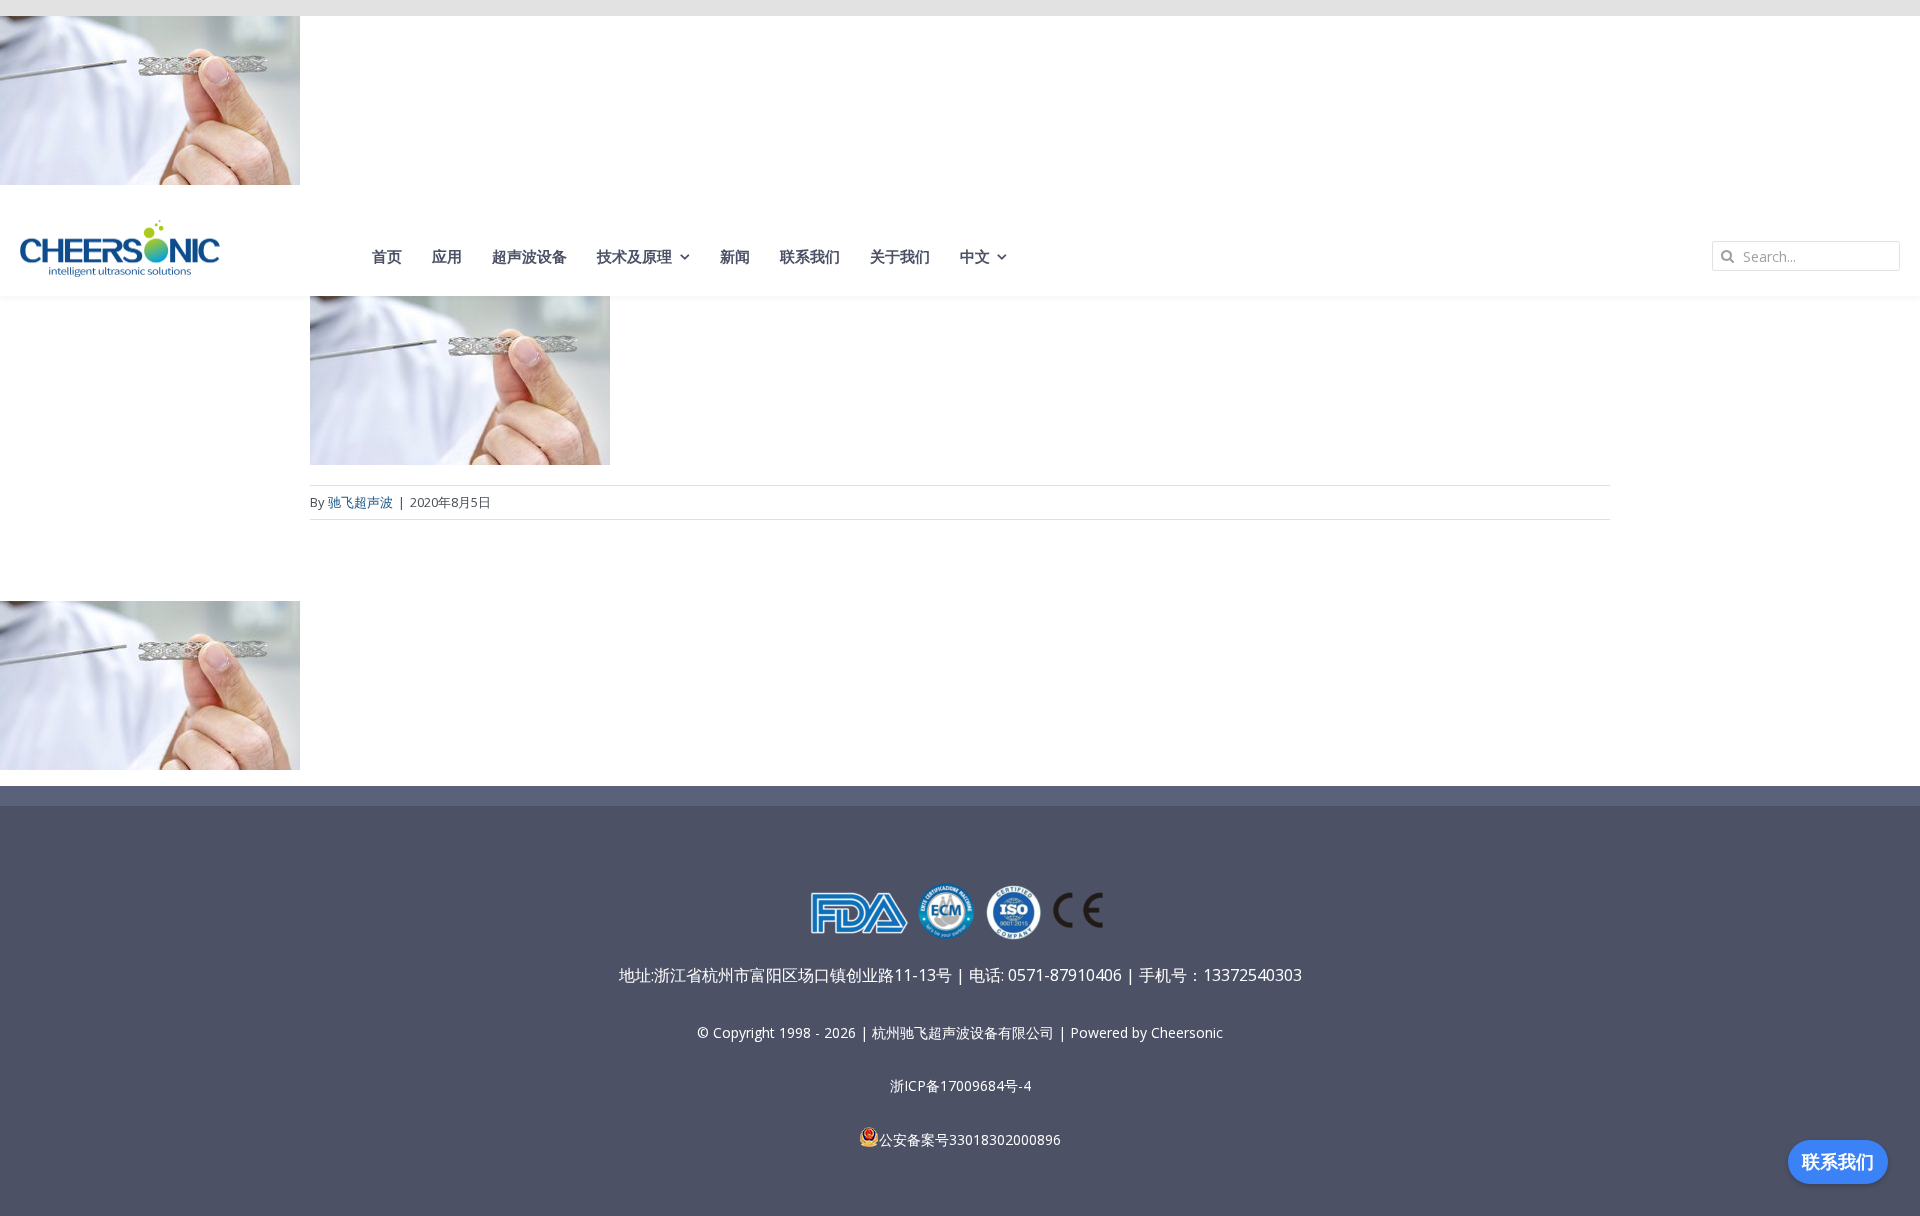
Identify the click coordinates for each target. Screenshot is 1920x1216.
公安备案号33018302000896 (970, 1139)
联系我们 (1838, 1162)
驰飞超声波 (360, 502)
